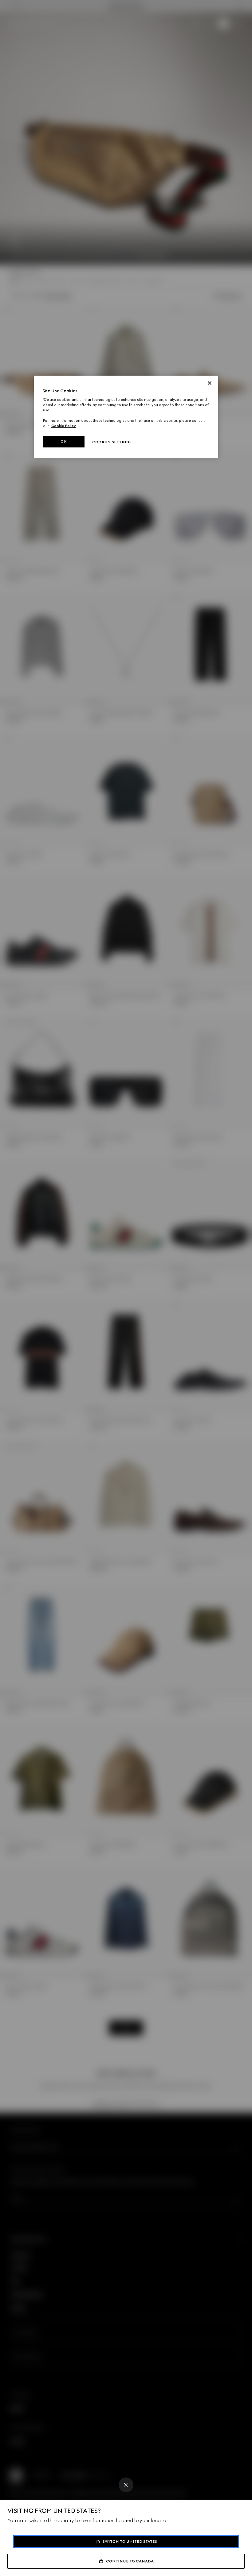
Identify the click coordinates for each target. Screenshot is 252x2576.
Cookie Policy (64, 426)
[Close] (126, 2485)
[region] (126, 417)
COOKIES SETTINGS (112, 442)
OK (64, 441)
